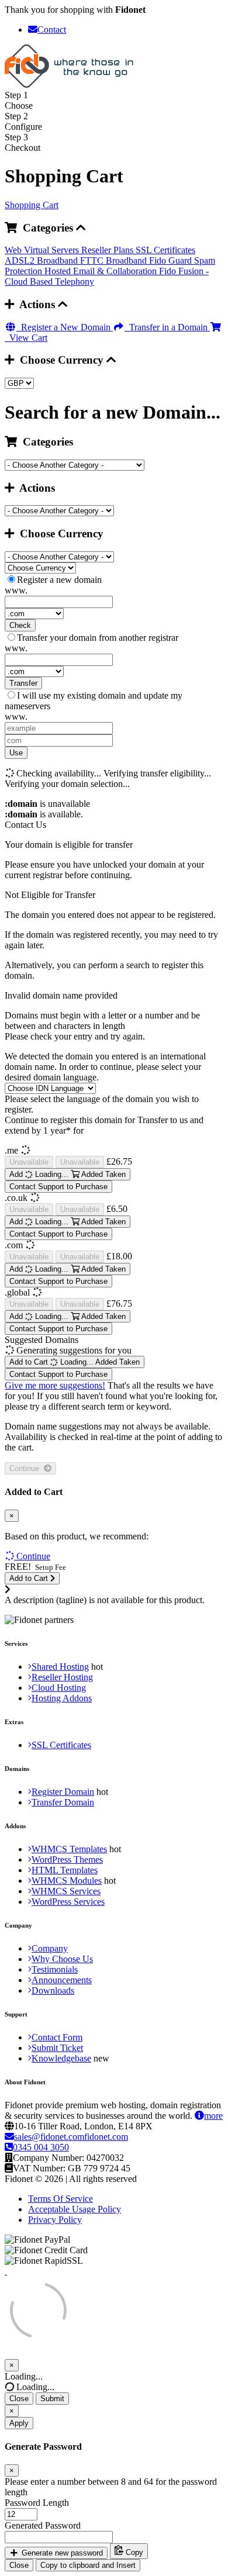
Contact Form (57, 2037)
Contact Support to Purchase (58, 1187)
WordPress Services (68, 1902)
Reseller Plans (108, 250)
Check (20, 625)
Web (14, 250)
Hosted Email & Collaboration (102, 271)
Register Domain (63, 1792)
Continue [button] (33, 1556)
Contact (52, 30)
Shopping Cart (32, 205)
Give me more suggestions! (55, 1385)
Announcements (62, 1980)
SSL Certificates (165, 250)
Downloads (53, 1990)
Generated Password (43, 2525)
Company (50, 1948)
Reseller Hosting (62, 1677)
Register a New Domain (65, 327)
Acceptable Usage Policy (75, 2209)
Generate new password (61, 2553)
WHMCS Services (66, 1891)
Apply (19, 2423)
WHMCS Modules (67, 1881)
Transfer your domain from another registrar (98, 638)
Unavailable (29, 1162)
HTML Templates (65, 1870)
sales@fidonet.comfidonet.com (71, 2137)
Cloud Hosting (59, 1688)
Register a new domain (59, 580)
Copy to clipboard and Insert (88, 2565)
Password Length (37, 2503)
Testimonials (55, 1969)
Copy (133, 2553)
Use (16, 753)
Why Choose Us (62, 1959)
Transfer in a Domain (167, 327)
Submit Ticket (57, 2048)
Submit (52, 2399)
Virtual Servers (53, 250)
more (213, 2116)
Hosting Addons (62, 1698)
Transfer (23, 683)
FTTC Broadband (115, 260)
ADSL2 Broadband (42, 260)
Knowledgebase (61, 2058)
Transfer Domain (63, 1802)
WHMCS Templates (69, 1849)
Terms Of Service (61, 2199)
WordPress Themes (67, 1860)
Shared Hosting (60, 1667)
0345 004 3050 (41, 2147)
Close (19, 2399)
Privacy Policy (55, 2220)
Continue (27, 1468)
